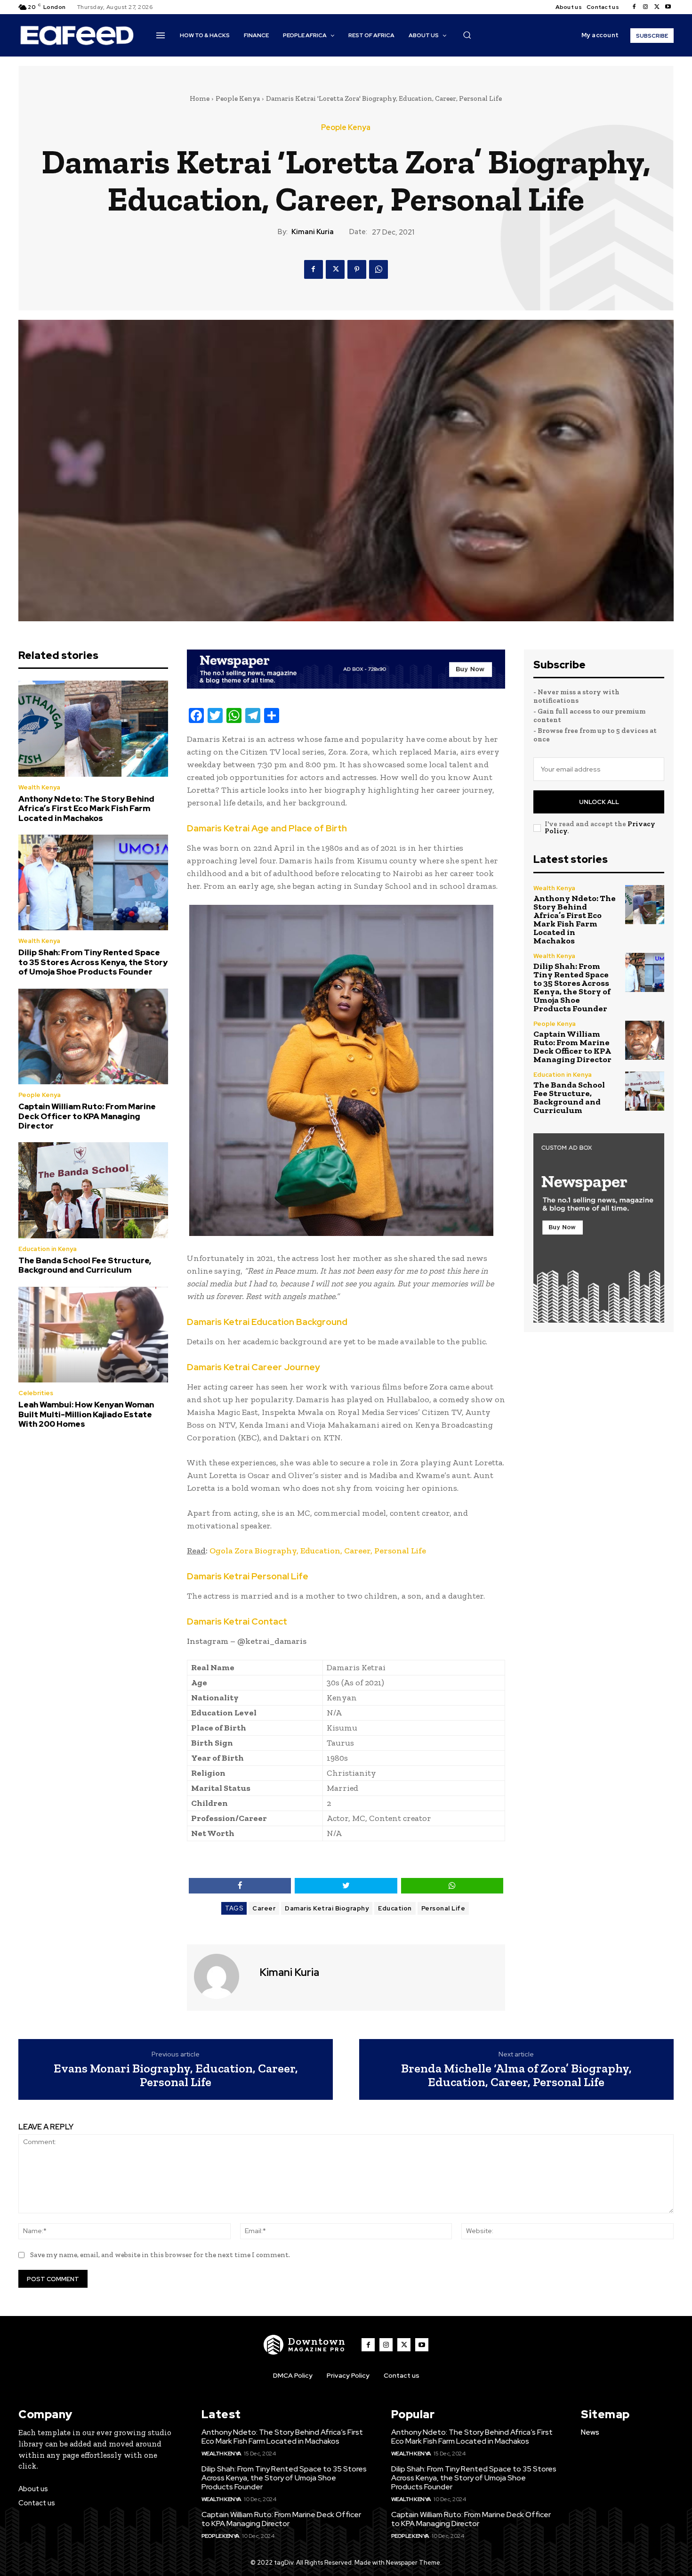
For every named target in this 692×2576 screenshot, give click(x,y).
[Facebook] (634, 7)
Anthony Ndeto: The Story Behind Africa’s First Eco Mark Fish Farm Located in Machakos (86, 809)
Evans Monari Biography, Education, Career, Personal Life (176, 2075)
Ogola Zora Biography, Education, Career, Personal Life (318, 1551)
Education (395, 1908)
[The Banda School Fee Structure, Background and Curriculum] (93, 1190)
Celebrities (36, 1393)
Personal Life (443, 1908)
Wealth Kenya (39, 787)
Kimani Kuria (313, 232)
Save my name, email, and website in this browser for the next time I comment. (160, 2255)
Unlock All (599, 802)
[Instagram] (645, 7)
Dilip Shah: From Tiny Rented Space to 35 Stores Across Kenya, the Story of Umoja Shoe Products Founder (93, 962)
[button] (467, 35)
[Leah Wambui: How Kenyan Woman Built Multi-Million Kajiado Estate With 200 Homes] (93, 1335)
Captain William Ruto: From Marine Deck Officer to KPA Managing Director (87, 1116)
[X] (657, 7)
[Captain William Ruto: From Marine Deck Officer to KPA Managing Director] (93, 1037)
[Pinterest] (357, 269)
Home (200, 98)
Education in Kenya (48, 1249)
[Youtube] (668, 7)
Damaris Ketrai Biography (327, 1908)
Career (264, 1908)
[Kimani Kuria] (222, 1976)
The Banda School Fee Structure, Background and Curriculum (85, 1265)
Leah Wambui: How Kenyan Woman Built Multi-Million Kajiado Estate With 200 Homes (86, 1414)
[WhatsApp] (378, 269)
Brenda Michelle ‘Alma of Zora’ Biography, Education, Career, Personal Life (516, 2075)
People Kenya (238, 98)
